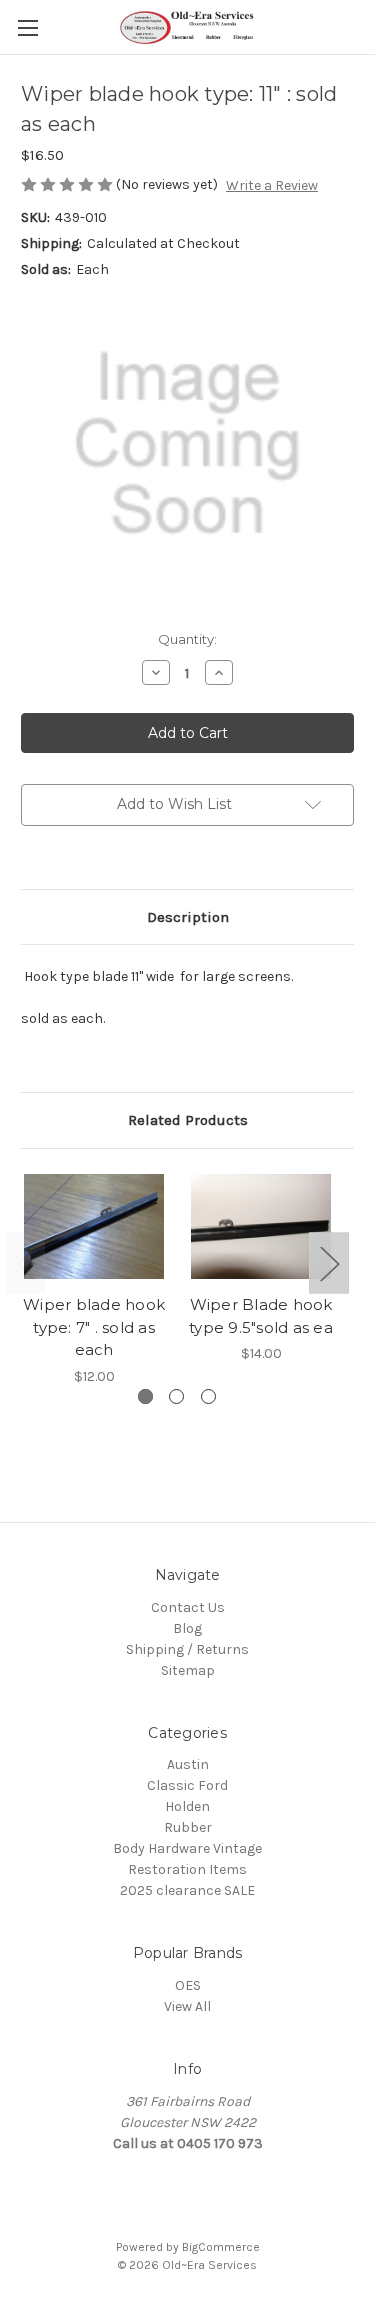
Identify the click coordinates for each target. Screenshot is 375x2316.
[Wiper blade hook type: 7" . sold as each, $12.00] (94, 1226)
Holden (187, 1806)
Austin (188, 1764)
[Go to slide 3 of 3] (208, 1396)
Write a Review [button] (272, 185)
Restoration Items (187, 1869)
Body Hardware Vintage (187, 1848)
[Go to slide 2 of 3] (176, 1396)
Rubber (188, 1827)
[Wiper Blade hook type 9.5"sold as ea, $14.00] (261, 1226)
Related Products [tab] (188, 1120)
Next (329, 1263)
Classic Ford (187, 1785)
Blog (187, 1628)
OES (188, 1985)
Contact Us (188, 1607)
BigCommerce (221, 2247)
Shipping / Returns (187, 1649)
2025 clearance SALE (187, 1890)
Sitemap (188, 1670)
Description (188, 917)
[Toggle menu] (27, 27)
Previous (26, 1263)
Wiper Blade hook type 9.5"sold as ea (261, 1316)
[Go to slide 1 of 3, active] (145, 1396)
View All (187, 2006)
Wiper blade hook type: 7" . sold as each (94, 1327)
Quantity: (187, 639)
